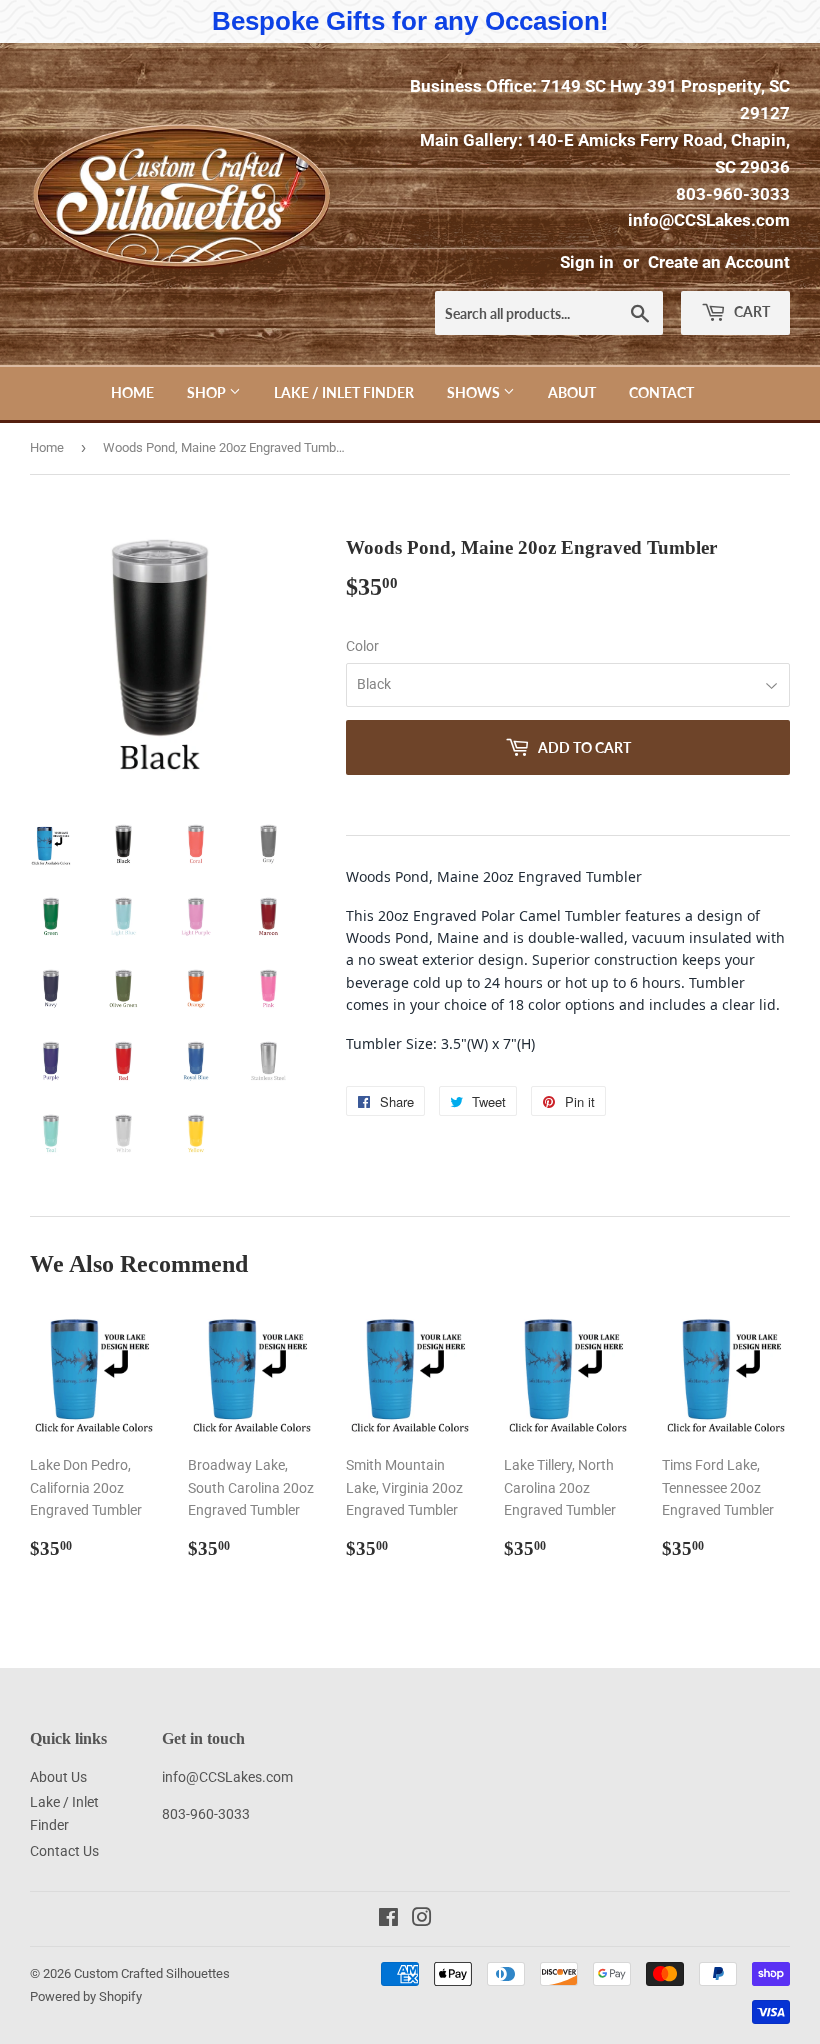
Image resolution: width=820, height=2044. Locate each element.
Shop (208, 392)
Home (132, 392)
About (572, 392)
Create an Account (719, 262)
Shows (475, 392)
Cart (750, 311)
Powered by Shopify (86, 1996)
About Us (58, 1777)
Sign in (587, 262)
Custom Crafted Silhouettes (152, 1973)
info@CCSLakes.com (709, 220)
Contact (661, 392)
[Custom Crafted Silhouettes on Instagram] (422, 1920)
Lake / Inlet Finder (344, 392)
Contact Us (64, 1851)
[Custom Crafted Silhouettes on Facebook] (388, 1920)
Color (362, 646)
